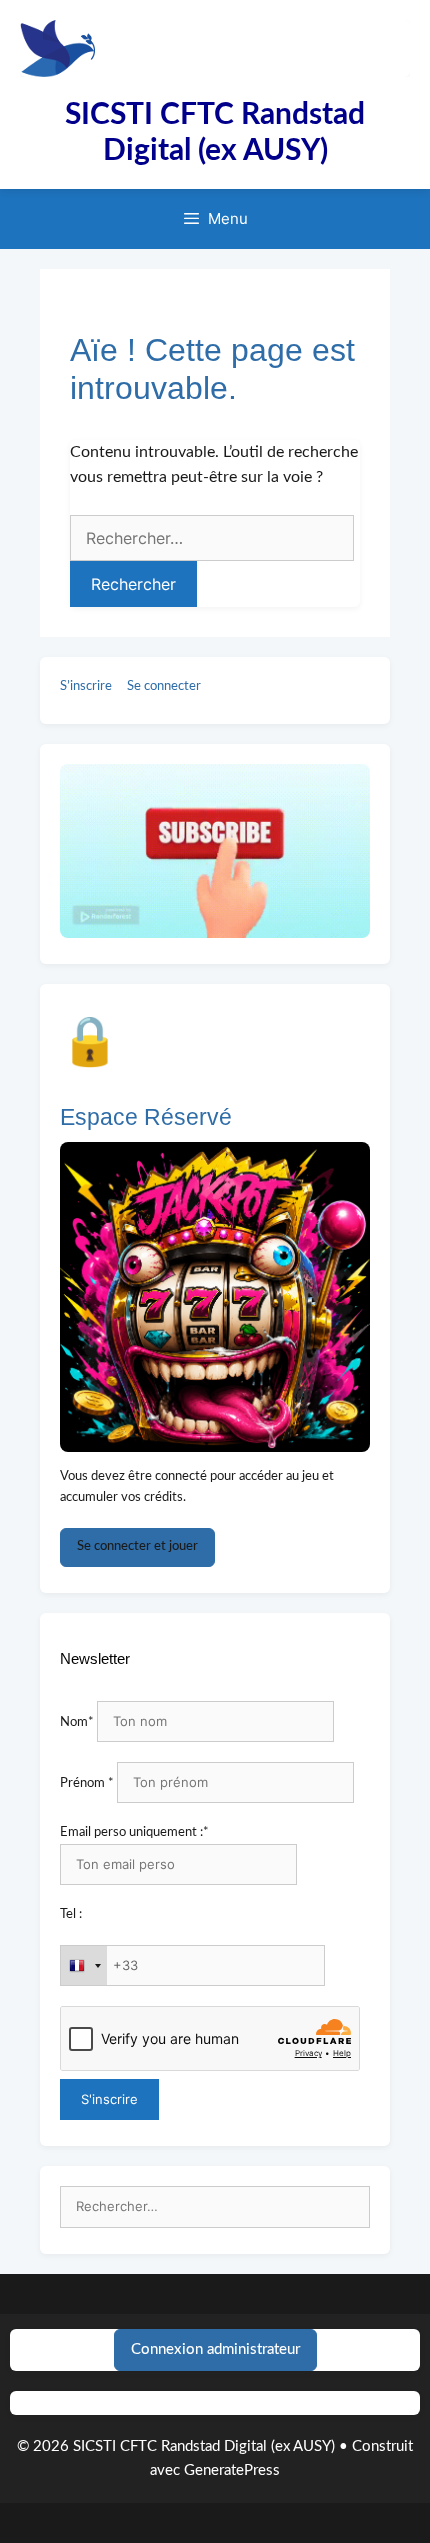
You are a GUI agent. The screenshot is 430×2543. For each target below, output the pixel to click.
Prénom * (87, 1783)
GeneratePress (232, 2470)
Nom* (77, 1722)
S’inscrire (86, 686)
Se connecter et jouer (137, 1546)
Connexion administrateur (215, 2349)
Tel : (71, 1914)
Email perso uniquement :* (134, 1832)
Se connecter (164, 686)
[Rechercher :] (215, 2207)
